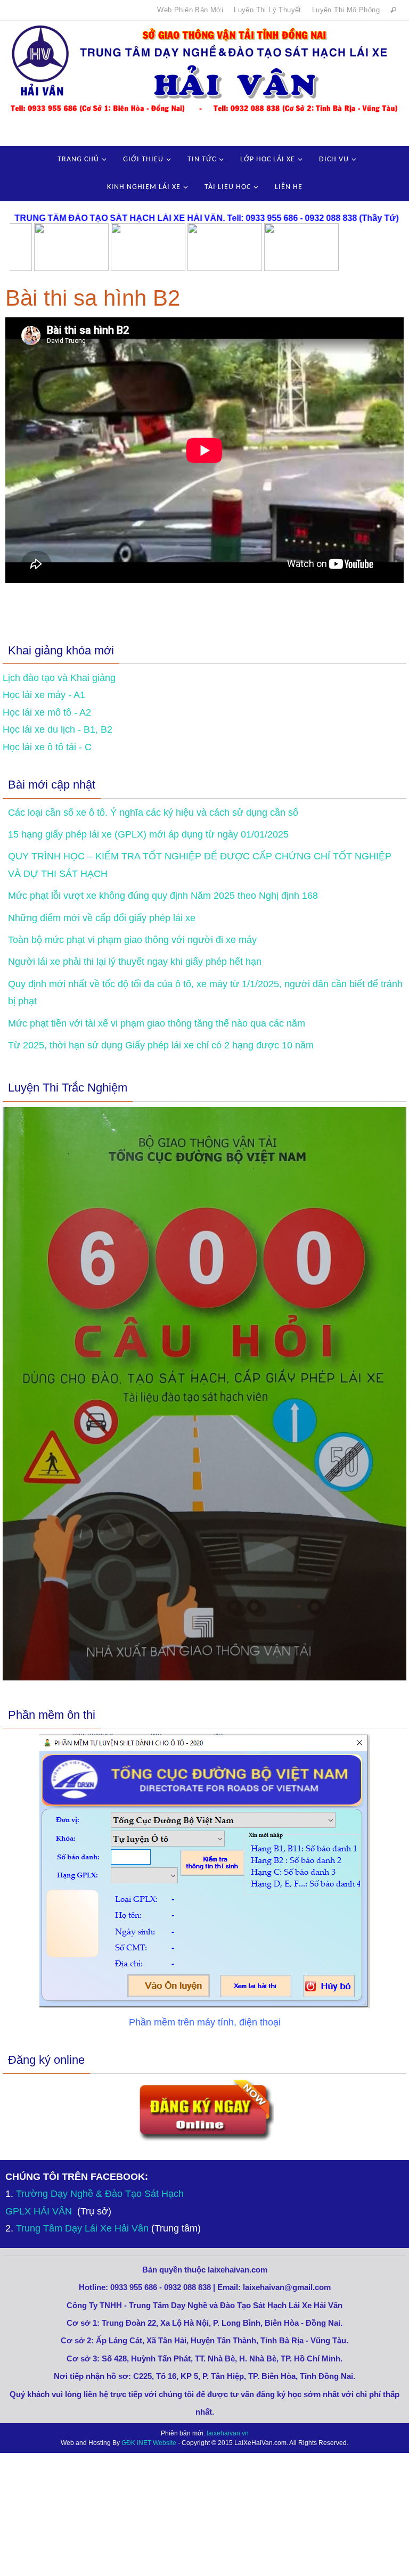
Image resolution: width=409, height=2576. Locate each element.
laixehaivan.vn (228, 2433)
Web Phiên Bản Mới (190, 10)
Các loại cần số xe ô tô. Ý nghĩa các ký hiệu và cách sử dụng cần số (153, 813)
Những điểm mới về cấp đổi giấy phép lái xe (102, 918)
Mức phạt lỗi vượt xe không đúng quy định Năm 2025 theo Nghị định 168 (163, 896)
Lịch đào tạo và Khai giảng (59, 678)
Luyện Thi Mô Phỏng (346, 10)
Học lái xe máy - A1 (44, 695)
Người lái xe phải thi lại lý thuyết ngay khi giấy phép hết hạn (135, 962)
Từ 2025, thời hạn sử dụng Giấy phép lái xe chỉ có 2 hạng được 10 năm (161, 1045)
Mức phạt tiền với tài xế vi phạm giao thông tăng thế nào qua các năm (157, 1023)
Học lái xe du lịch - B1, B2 (58, 729)
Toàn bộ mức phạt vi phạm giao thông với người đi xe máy (132, 940)
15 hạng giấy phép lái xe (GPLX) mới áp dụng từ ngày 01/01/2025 (148, 834)
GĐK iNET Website (149, 2443)
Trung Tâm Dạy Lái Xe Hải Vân (82, 2228)
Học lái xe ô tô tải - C (47, 747)
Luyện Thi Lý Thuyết (268, 10)
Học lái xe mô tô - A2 (47, 712)
